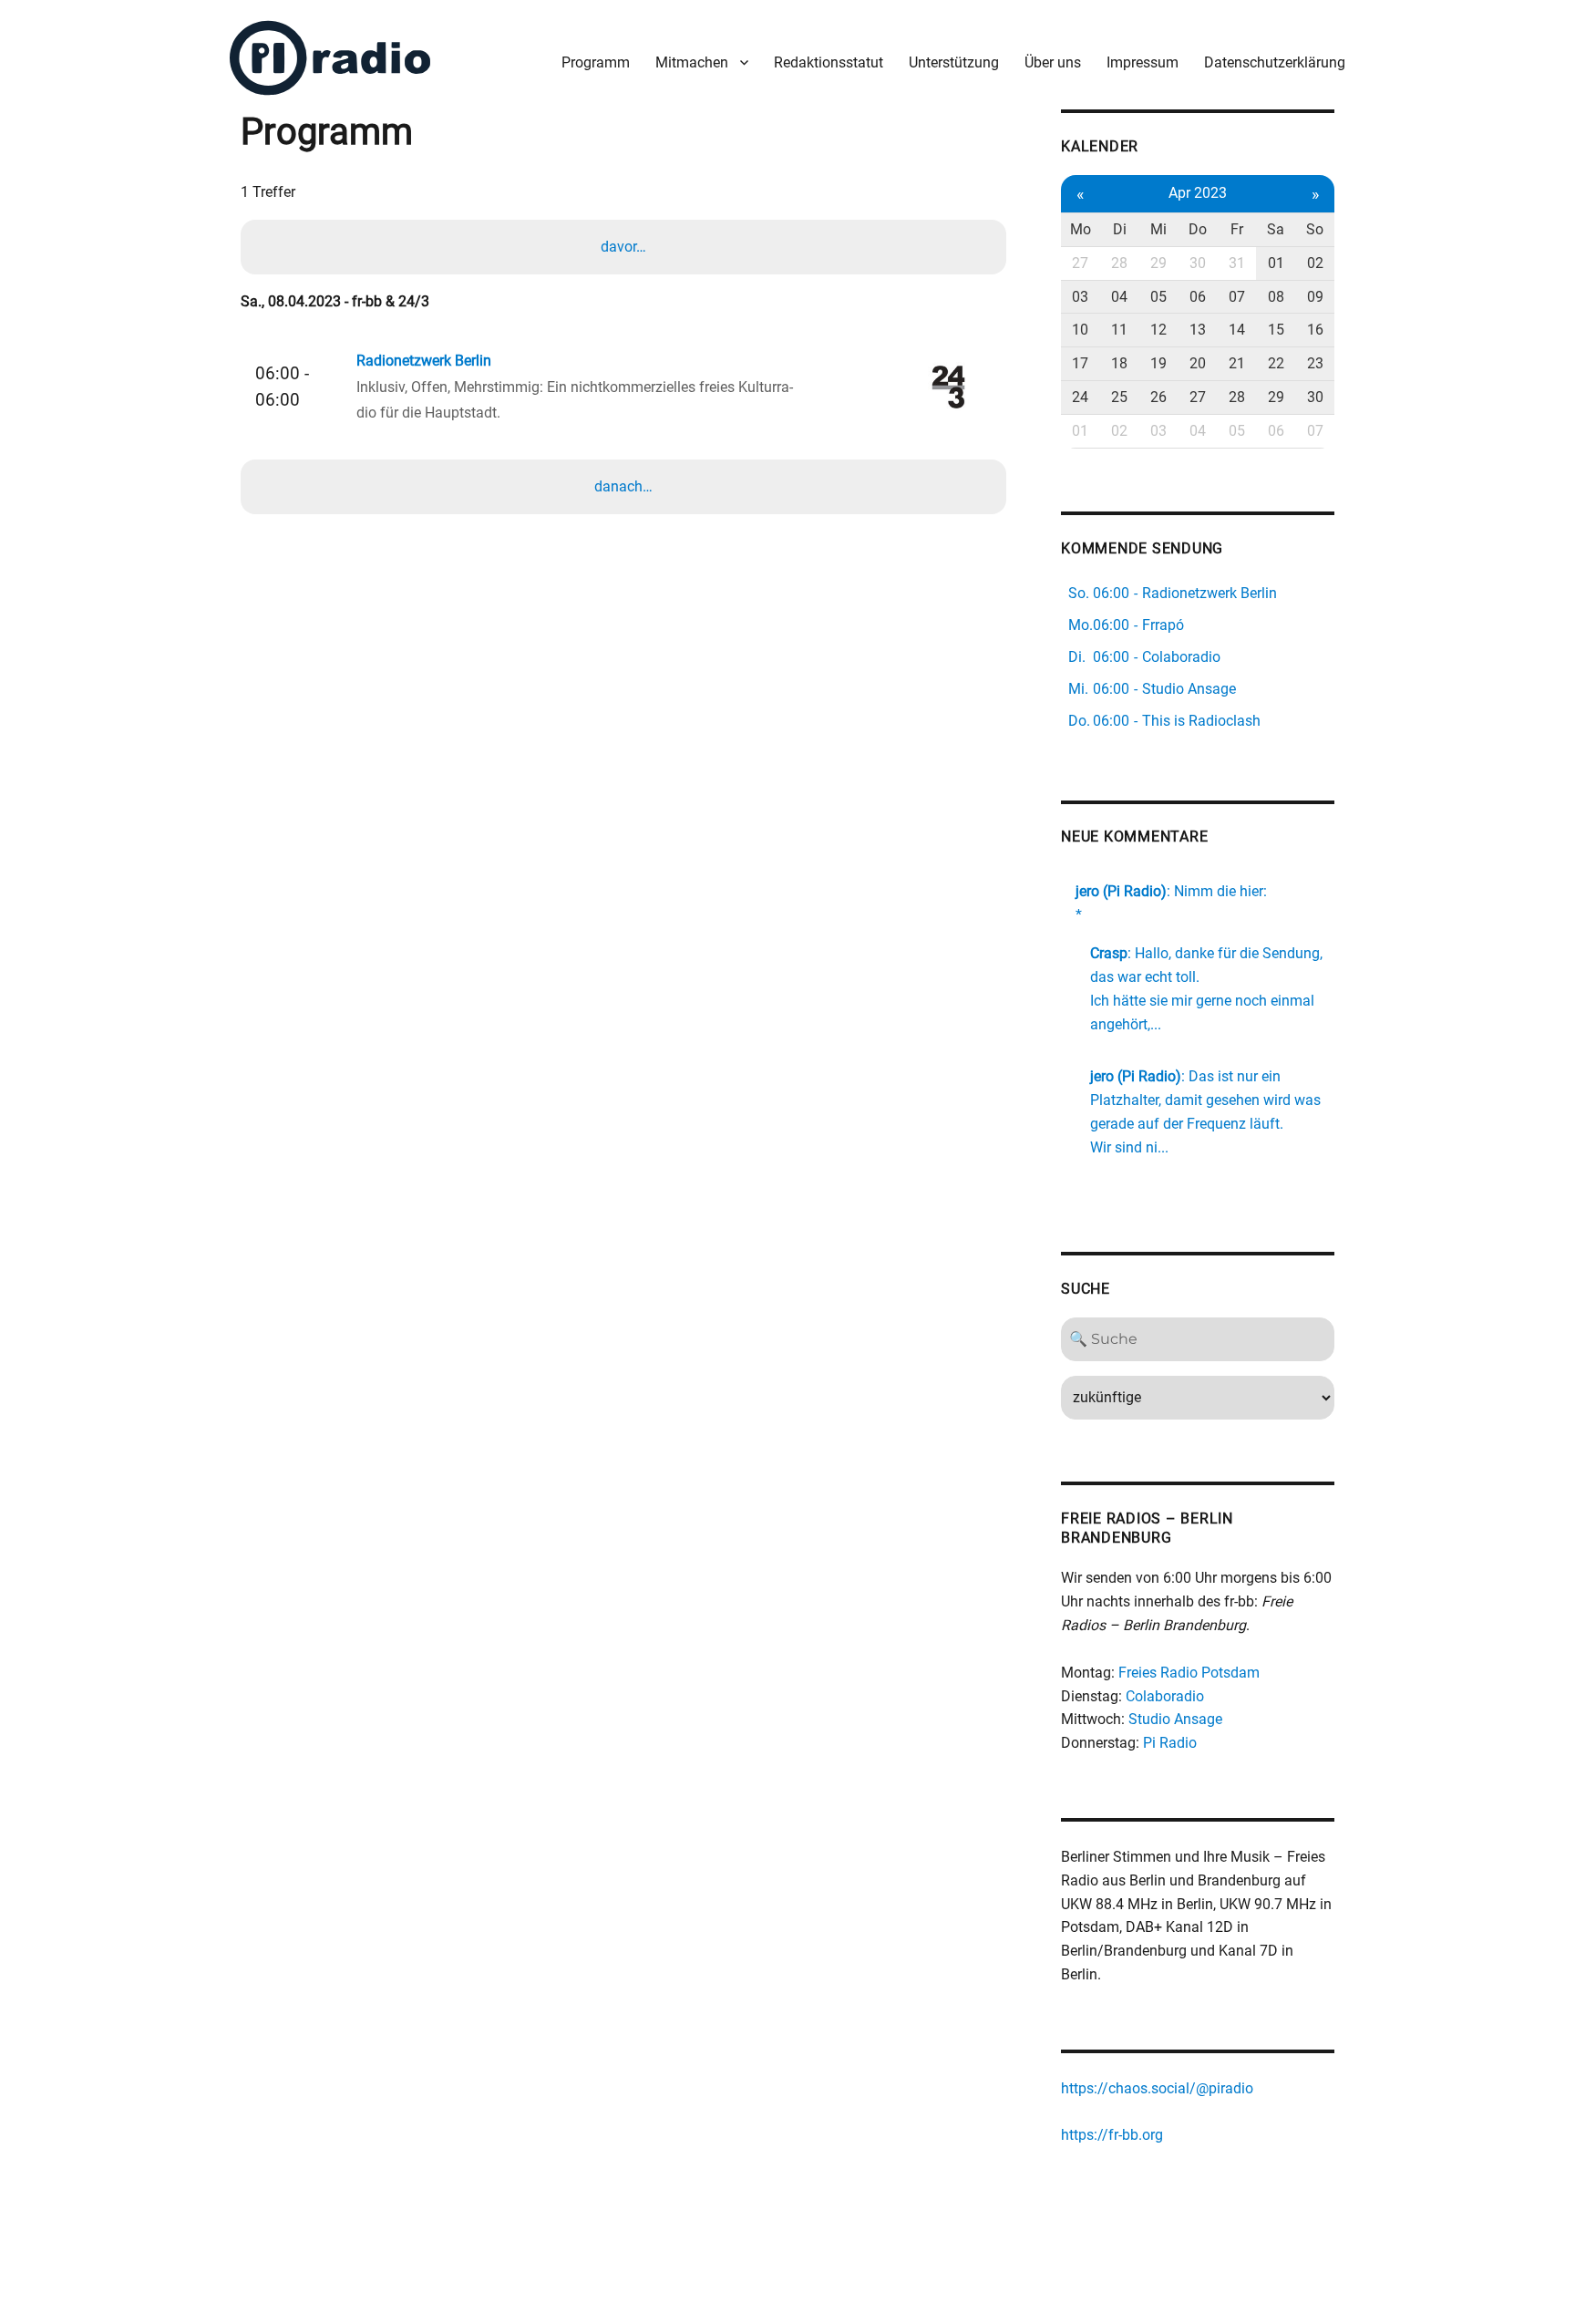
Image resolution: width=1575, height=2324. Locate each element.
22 (1276, 363)
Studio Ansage (1175, 1719)
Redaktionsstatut (829, 62)
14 (1237, 330)
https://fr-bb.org (1112, 2135)
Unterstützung (954, 62)
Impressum (1143, 62)
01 (1276, 263)
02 (1315, 263)
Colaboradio (1165, 1696)
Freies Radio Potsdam (1189, 1673)
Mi (1158, 229)
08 (1276, 297)
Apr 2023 (1198, 193)
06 (1198, 297)
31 (1237, 263)
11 (1119, 330)
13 (1198, 330)
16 (1315, 330)
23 (1315, 363)
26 (1158, 397)
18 (1119, 363)
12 (1158, 330)
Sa (1276, 229)
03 (1080, 297)
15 (1276, 330)
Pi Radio (1170, 1743)
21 (1237, 363)
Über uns (1053, 62)
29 (1158, 263)
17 (1080, 363)
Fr (1237, 229)
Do (1198, 229)
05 (1158, 297)
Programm (596, 62)
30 (1198, 263)
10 (1080, 330)
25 (1119, 397)
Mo (1081, 229)
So (1315, 229)
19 (1158, 363)
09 (1315, 297)
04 (1119, 297)
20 (1198, 363)
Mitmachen (692, 62)
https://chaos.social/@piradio (1157, 2088)
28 (1119, 263)
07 (1237, 297)
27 (1080, 263)
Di (1120, 229)
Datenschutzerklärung (1275, 62)
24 (1080, 397)
